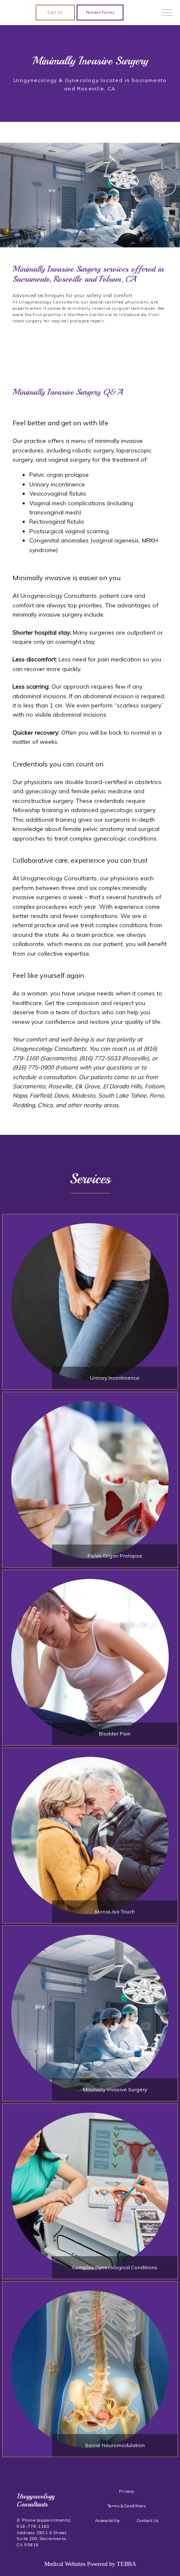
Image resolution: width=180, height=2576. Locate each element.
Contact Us (148, 2521)
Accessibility (108, 2521)
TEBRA (126, 2564)
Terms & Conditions (127, 2506)
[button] (167, 13)
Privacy (126, 2491)
